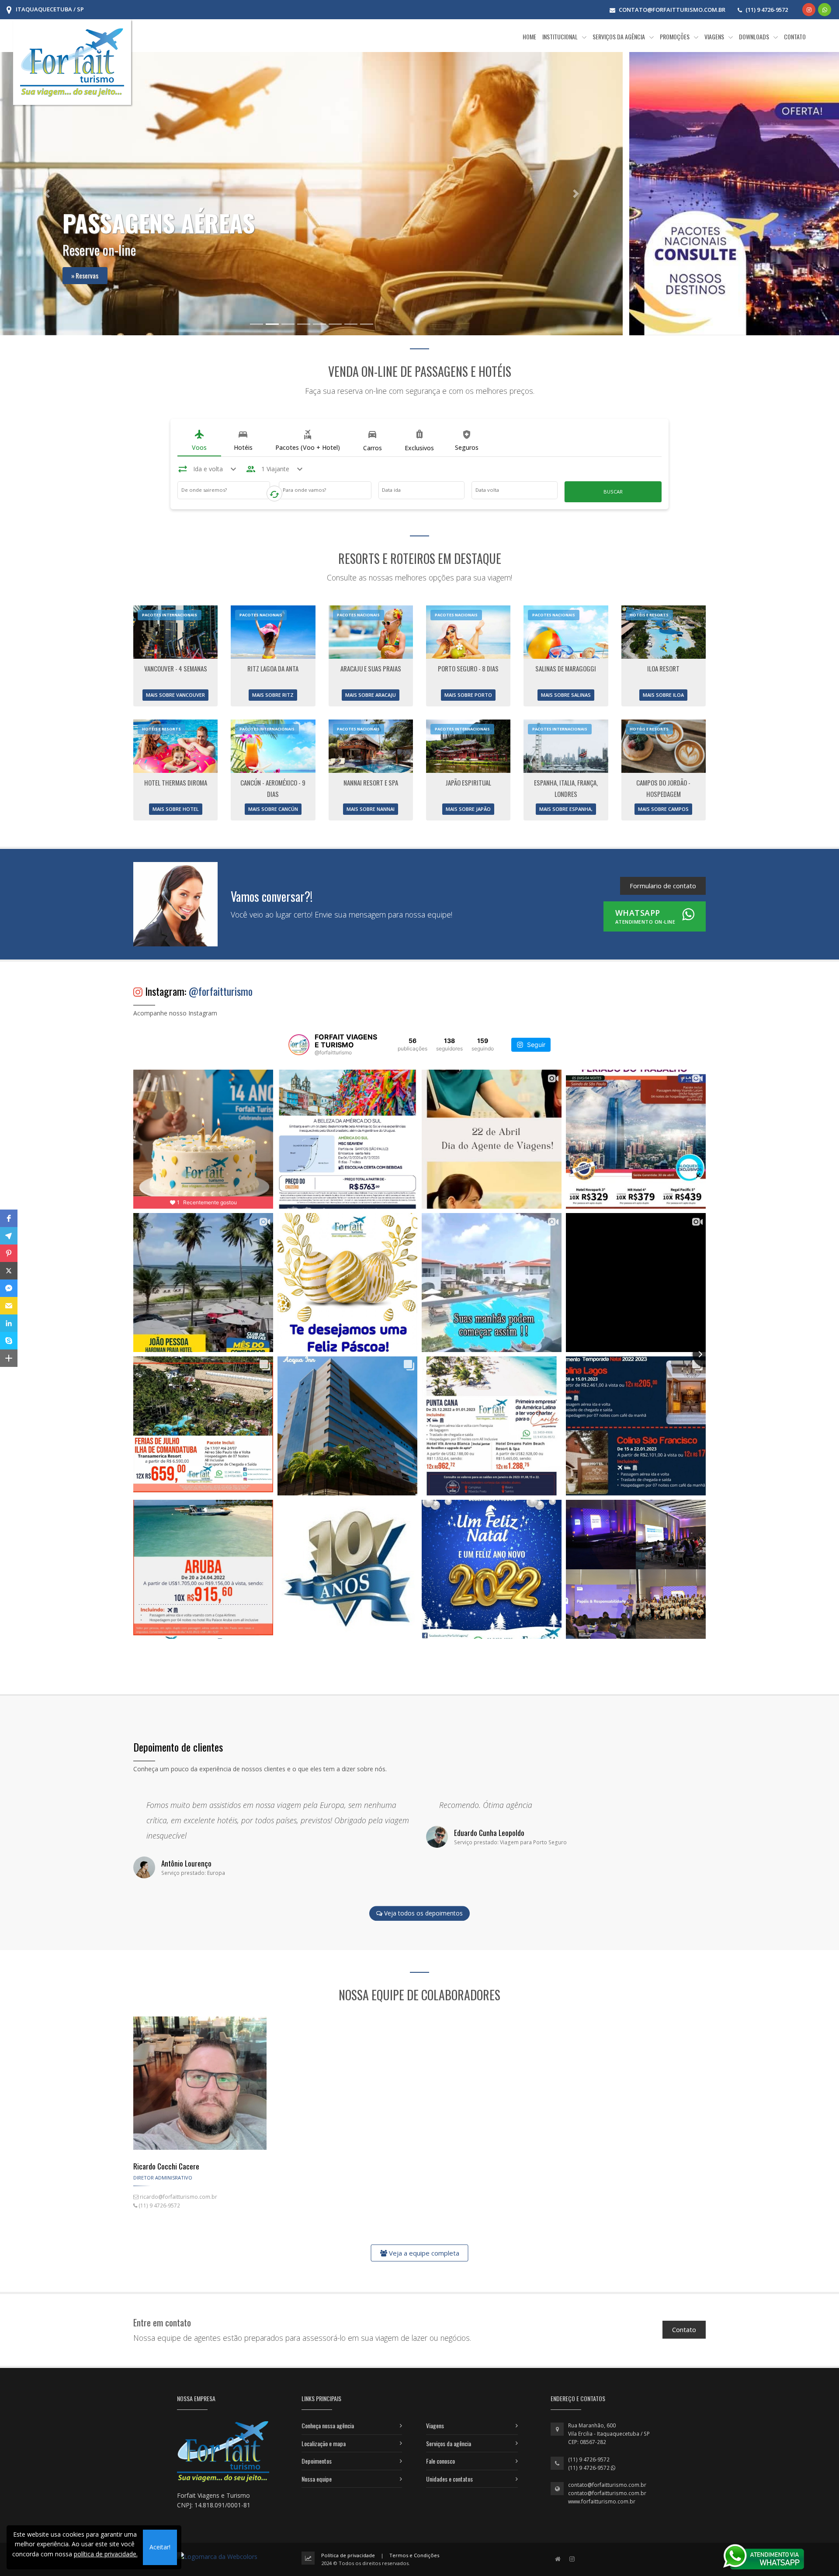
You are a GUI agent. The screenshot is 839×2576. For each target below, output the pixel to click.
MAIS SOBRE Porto (468, 695)
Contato (684, 2329)
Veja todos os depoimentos (423, 1914)
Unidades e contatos (449, 2479)
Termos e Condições (414, 2555)
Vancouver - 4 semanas (176, 668)
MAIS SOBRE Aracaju (371, 695)
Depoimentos (317, 2461)
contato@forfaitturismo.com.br (607, 2485)
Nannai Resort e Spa (371, 782)
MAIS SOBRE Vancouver (175, 695)
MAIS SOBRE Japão (468, 809)
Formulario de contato (663, 886)
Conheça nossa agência (328, 2425)
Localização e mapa (324, 2443)
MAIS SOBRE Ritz (273, 695)
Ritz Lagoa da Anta (273, 668)
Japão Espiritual (468, 782)
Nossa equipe (317, 2479)
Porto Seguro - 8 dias (468, 668)
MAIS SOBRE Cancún (273, 809)
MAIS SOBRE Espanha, (566, 809)
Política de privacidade (348, 2555)
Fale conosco (440, 2461)
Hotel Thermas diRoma (176, 782)
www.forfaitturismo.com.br (602, 2501)
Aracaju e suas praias (371, 668)
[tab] (199, 441)
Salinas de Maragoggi (566, 668)
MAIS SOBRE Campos (663, 809)
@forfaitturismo (221, 991)
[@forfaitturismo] (299, 1045)
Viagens (435, 2425)
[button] (9, 1218)
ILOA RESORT (663, 668)
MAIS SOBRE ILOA (663, 695)
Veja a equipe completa (423, 2253)
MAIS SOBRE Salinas (566, 695)
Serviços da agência (449, 2443)
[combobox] (224, 492)
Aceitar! (160, 2547)
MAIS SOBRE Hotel (176, 809)
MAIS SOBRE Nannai (371, 809)
